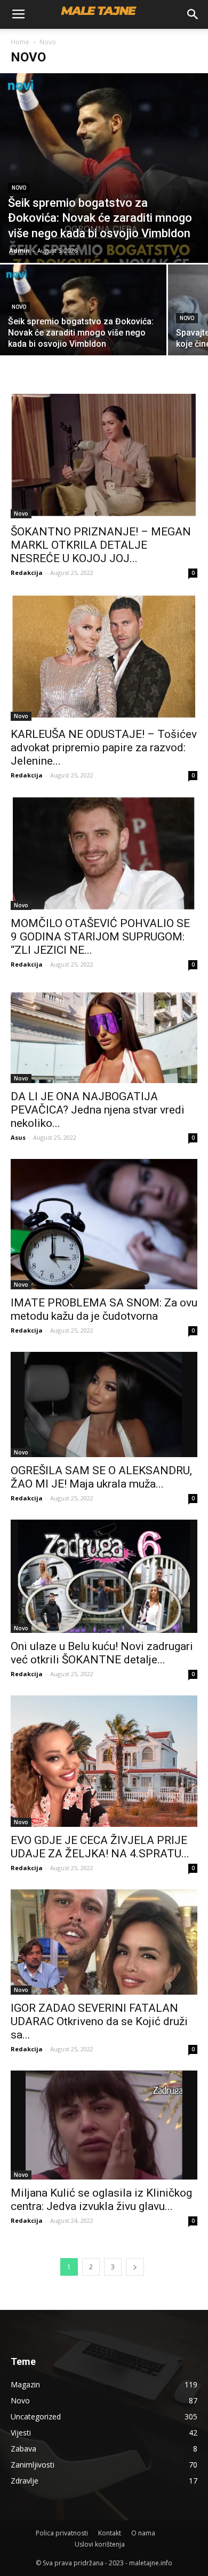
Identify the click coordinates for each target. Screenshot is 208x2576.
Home (20, 42)
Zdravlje (25, 2481)
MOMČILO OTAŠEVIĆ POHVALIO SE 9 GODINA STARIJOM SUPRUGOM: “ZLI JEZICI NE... (100, 937)
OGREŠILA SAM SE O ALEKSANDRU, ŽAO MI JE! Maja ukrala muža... (101, 1477)
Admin (19, 250)
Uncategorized (36, 2417)
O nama (143, 2533)
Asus (18, 1137)
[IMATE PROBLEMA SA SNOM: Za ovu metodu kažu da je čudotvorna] (104, 1224)
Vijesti (21, 2433)
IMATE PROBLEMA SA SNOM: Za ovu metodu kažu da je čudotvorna (104, 1309)
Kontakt (110, 2533)
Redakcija (27, 573)
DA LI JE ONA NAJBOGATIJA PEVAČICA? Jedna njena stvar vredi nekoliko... (98, 1110)
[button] (193, 14)
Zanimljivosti (33, 2465)
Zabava (23, 2449)
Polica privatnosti (62, 2533)
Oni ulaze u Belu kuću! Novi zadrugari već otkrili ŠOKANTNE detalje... (102, 1653)
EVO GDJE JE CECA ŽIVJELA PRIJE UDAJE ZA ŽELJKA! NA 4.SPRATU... (100, 1847)
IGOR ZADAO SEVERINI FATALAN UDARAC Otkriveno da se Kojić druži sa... (99, 2021)
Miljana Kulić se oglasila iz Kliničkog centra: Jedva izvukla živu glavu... (101, 2200)
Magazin (25, 2384)
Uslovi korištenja (100, 2544)
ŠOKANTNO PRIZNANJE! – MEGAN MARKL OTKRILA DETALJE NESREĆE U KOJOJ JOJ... (101, 545)
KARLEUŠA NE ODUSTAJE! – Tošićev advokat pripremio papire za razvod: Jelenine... (104, 748)
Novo (19, 188)
